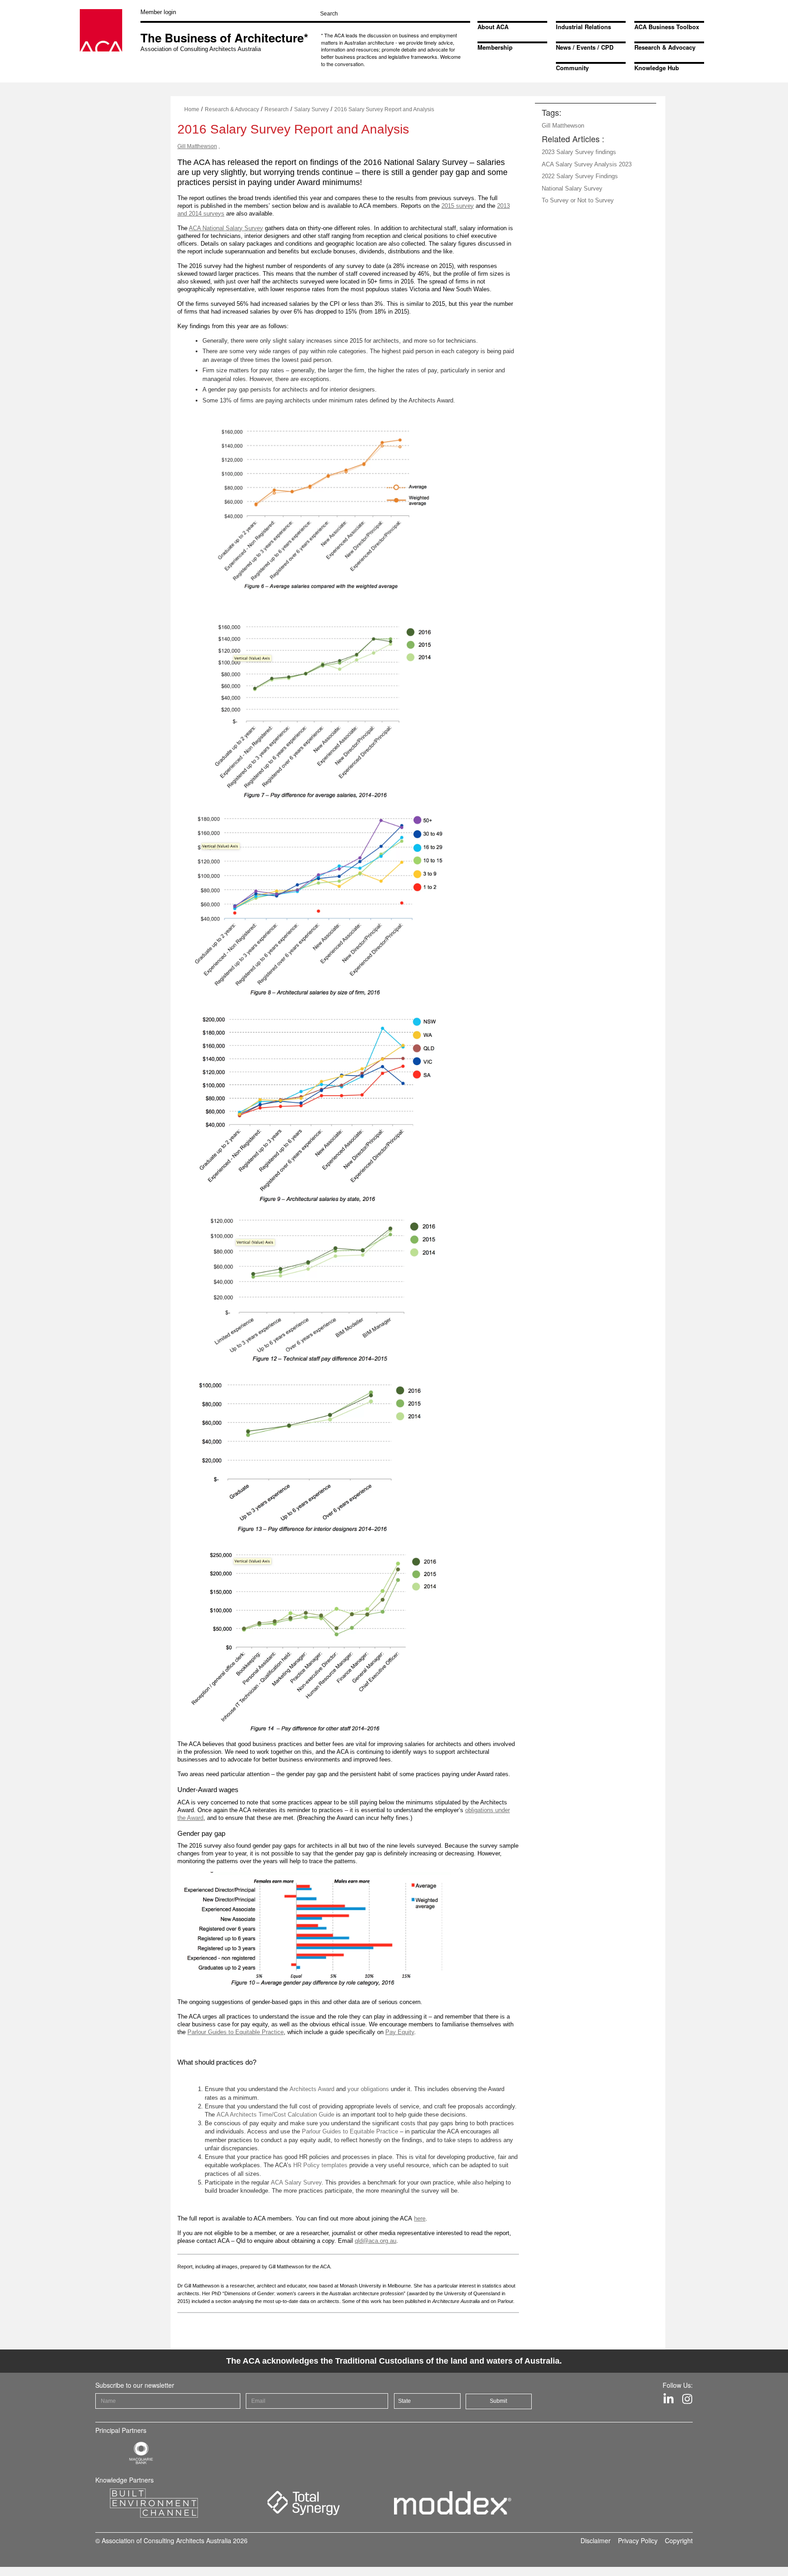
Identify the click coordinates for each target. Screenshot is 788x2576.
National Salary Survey (572, 188)
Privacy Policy (638, 2540)
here (420, 2218)
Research (277, 109)
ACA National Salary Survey (226, 228)
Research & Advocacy (665, 47)
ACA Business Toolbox (667, 27)
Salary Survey (311, 109)
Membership (495, 47)
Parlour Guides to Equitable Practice (236, 2032)
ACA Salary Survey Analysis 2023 (587, 164)
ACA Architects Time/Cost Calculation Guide (275, 2115)
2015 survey (458, 206)
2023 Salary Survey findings (579, 152)
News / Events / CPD (585, 47)
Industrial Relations (583, 27)
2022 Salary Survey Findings (580, 176)
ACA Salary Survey (296, 2182)
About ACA (493, 27)
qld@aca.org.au (376, 2241)
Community (572, 68)
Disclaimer (596, 2540)
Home (192, 109)
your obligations (368, 2089)
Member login (158, 12)
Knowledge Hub (657, 68)
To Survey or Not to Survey (578, 200)
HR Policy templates (320, 2165)
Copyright (679, 2540)
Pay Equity (400, 2032)
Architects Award (312, 2089)
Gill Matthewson (197, 146)
